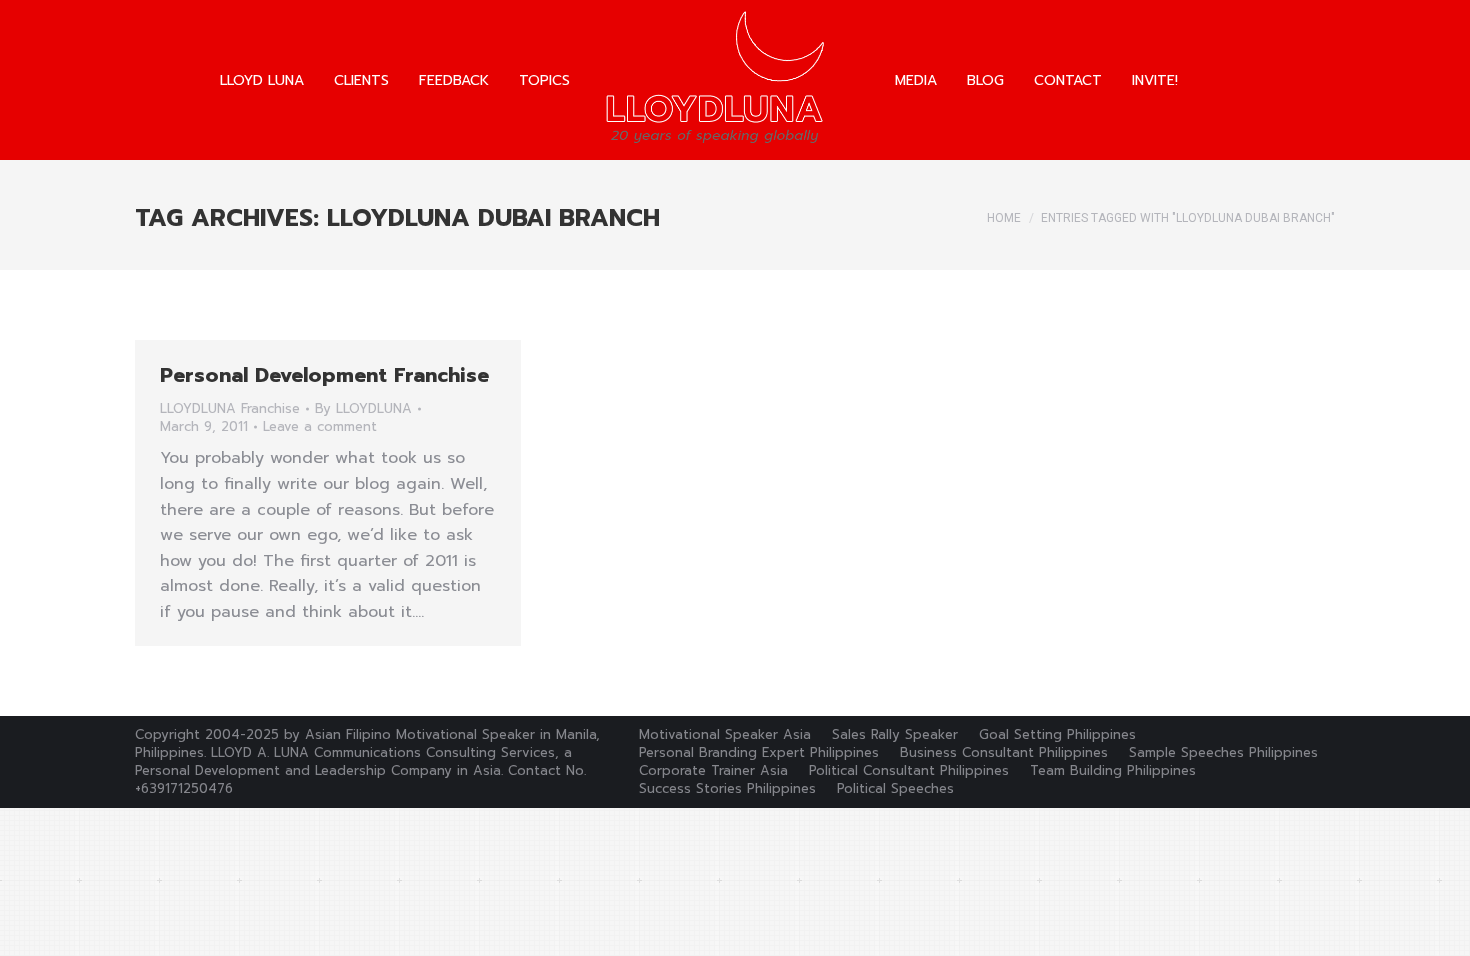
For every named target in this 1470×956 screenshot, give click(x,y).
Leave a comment (320, 427)
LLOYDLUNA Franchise (230, 408)
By (363, 409)
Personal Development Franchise (324, 375)
